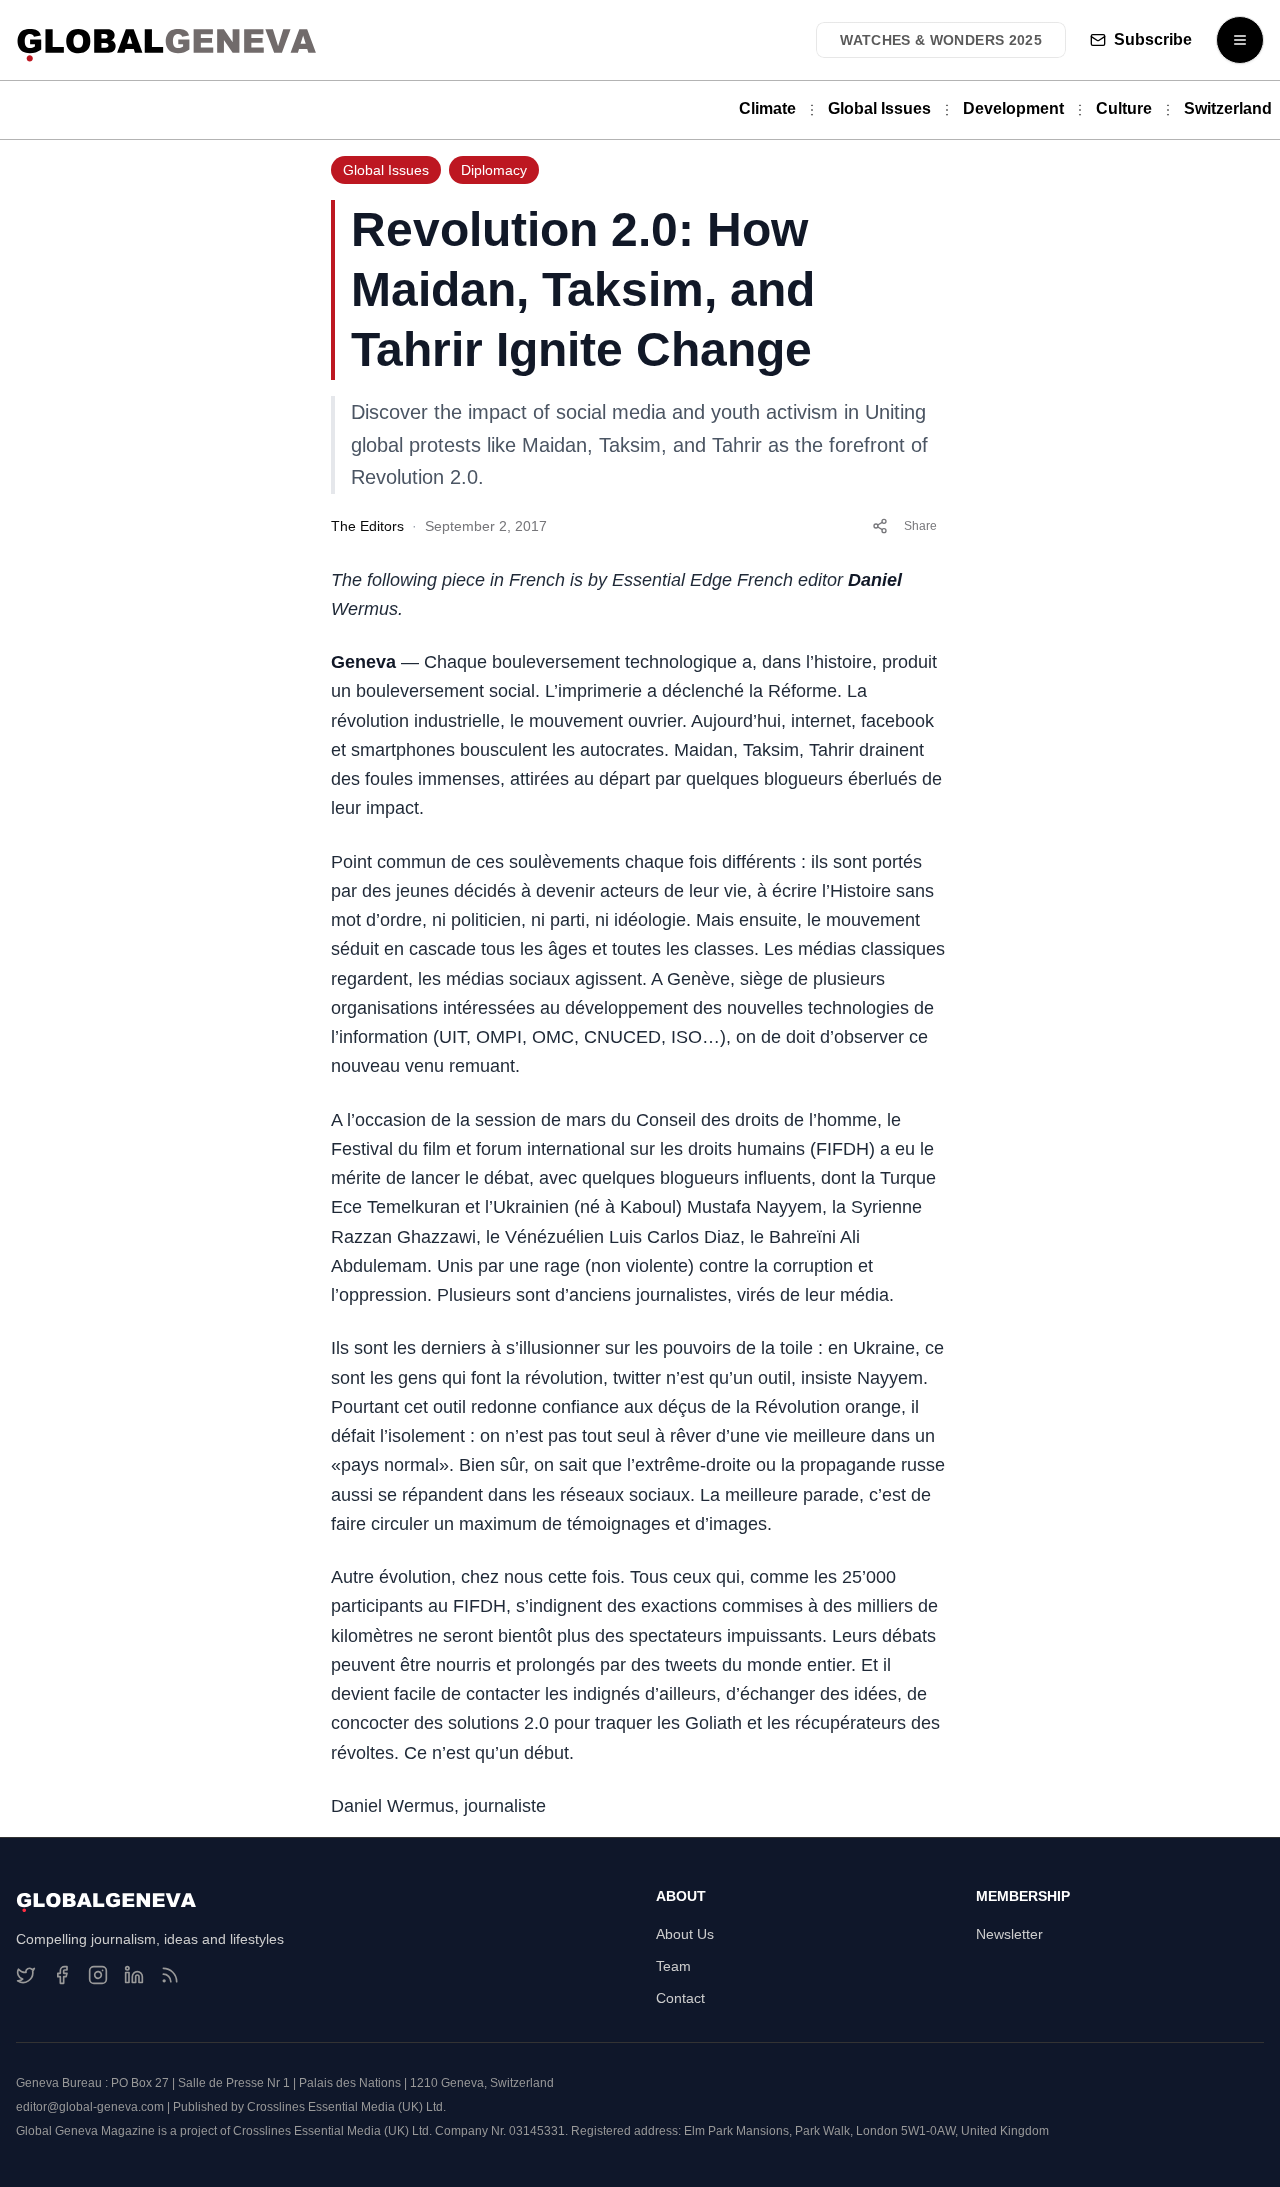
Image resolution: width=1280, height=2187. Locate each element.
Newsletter (1009, 1934)
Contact (680, 1998)
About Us (685, 1934)
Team (673, 1966)
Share (920, 526)
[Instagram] (98, 1975)
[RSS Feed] (170, 1975)
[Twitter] (26, 1975)
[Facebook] (62, 1975)
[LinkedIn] (134, 1975)
